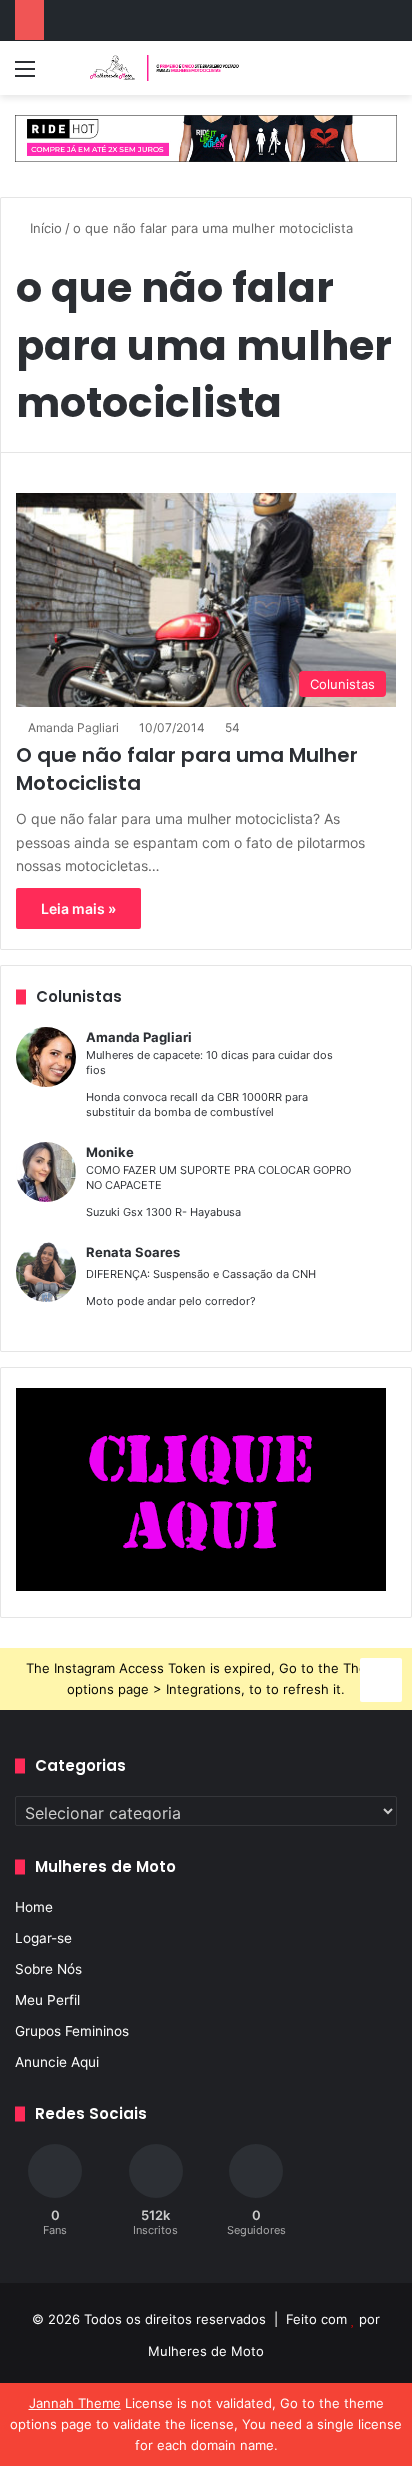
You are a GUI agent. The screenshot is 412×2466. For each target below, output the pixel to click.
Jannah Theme (75, 2403)
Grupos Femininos (72, 2031)
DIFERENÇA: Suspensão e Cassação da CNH (201, 1274)
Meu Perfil (47, 2000)
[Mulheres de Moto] (165, 68)
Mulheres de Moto (206, 2351)
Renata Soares (133, 1252)
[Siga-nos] (381, 1676)
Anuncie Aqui (57, 2062)
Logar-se (43, 1938)
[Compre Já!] (206, 137)
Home (34, 1907)
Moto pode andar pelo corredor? (171, 1301)
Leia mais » (78, 908)
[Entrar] (60, 75)
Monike (110, 1152)
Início (44, 228)
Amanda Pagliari (73, 727)
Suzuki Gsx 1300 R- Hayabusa (163, 1212)
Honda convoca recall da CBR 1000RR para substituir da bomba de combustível (197, 1104)
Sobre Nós (48, 1969)
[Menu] (25, 75)
